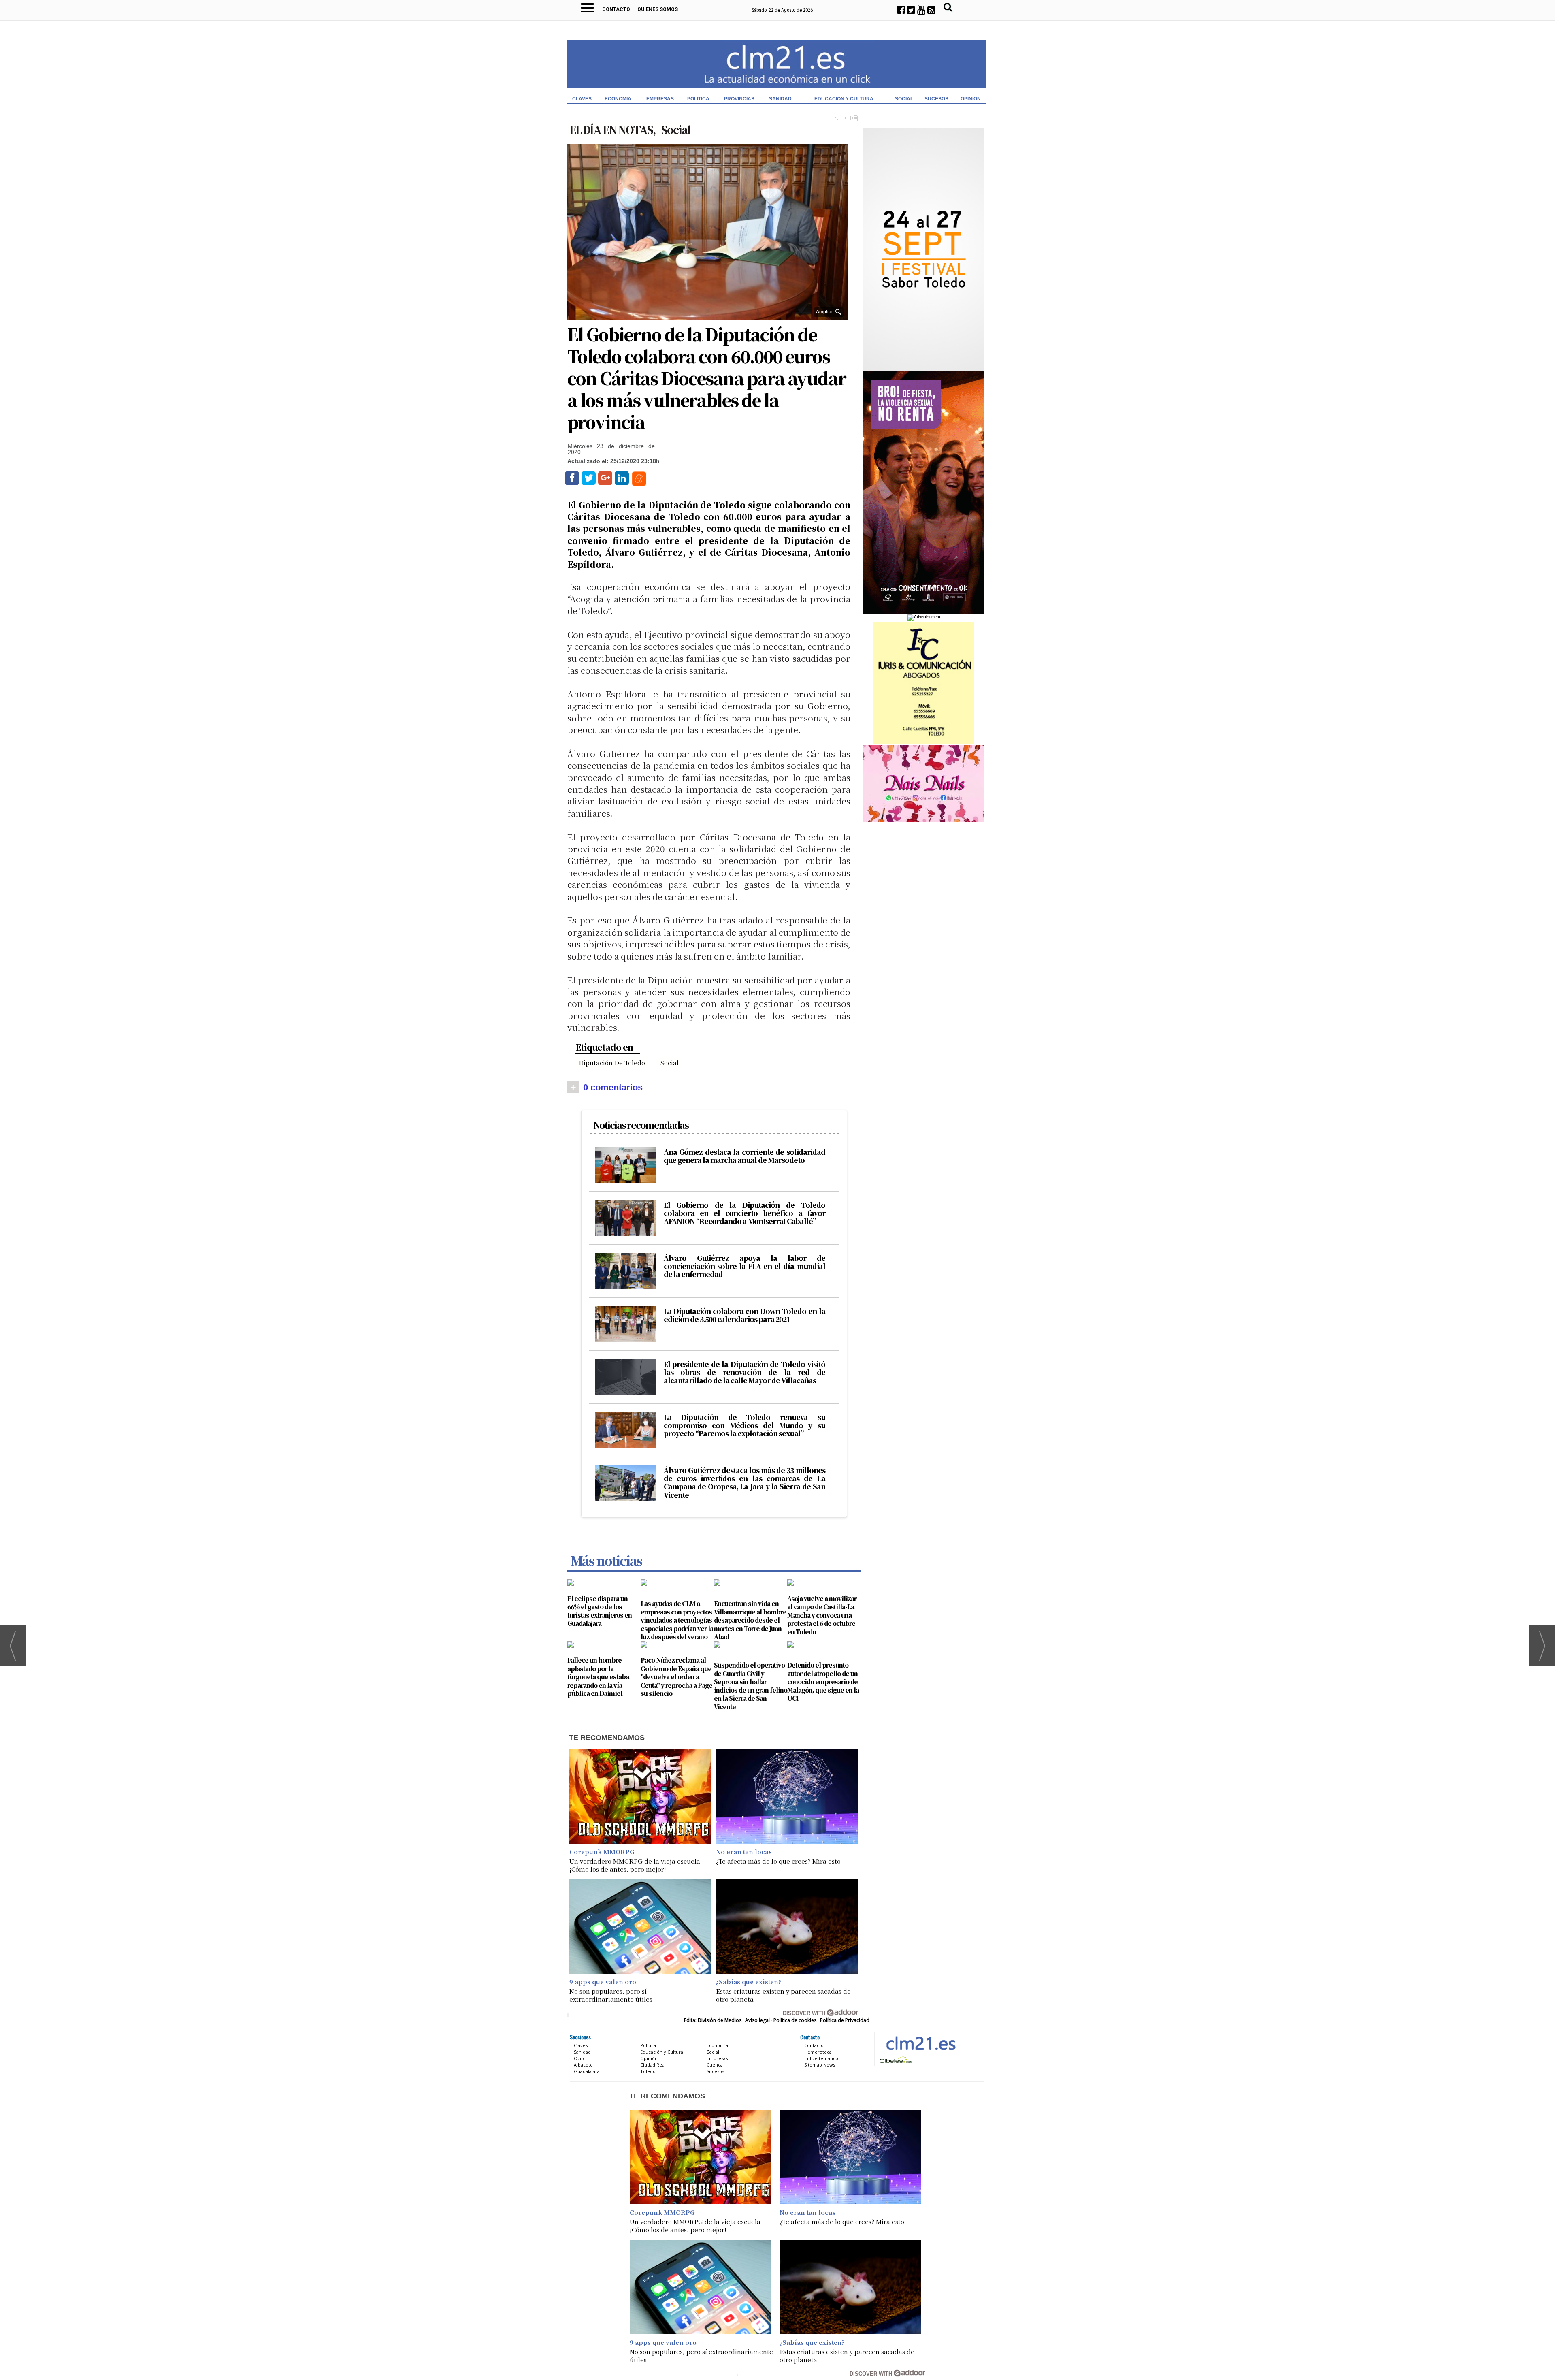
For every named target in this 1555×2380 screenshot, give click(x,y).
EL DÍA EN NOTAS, (613, 129)
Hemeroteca (818, 2052)
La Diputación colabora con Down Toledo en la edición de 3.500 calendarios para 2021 (744, 1315)
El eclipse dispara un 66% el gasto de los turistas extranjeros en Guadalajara (600, 1611)
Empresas (660, 99)
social (670, 1063)
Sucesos (936, 99)
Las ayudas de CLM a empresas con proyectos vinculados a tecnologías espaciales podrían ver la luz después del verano (677, 1620)
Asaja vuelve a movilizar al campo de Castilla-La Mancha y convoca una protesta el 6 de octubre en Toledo (822, 1615)
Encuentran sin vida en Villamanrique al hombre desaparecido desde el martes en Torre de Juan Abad (750, 1620)
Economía (618, 99)
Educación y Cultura (844, 99)
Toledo (648, 2071)
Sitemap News (820, 2065)
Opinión (971, 99)
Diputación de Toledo (612, 1063)
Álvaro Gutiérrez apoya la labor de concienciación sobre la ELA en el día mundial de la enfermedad (744, 1266)
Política (698, 99)
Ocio (579, 2058)
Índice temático (821, 2058)
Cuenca (715, 2065)
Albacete (583, 2065)
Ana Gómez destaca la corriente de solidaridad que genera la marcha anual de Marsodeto (744, 1156)
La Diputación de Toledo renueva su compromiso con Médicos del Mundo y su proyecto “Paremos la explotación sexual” (744, 1426)
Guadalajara (587, 2071)
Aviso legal (757, 2020)
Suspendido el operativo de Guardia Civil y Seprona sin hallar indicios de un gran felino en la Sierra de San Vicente (751, 1686)
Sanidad (780, 99)
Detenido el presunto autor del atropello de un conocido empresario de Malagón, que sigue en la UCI (823, 1682)
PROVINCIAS (739, 99)
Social (904, 99)
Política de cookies (795, 2020)
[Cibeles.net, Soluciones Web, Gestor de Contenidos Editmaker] (895, 2059)
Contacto (616, 9)
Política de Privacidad (845, 2020)
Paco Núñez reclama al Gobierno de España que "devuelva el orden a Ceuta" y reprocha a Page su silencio (676, 1677)
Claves (582, 99)
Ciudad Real (653, 2065)
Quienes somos (658, 9)
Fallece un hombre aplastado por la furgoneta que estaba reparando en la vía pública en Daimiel (598, 1677)
